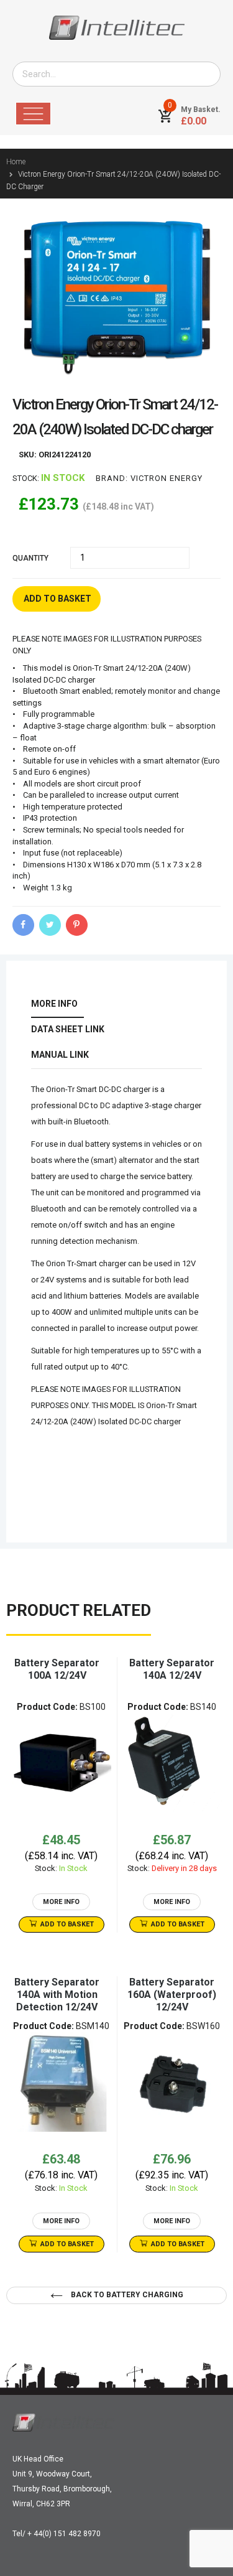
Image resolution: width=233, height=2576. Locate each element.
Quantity (30, 558)
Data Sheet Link (68, 1029)
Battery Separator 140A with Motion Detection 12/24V (57, 1995)
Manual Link (60, 1055)
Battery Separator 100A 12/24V (57, 1669)
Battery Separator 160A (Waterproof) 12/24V (172, 1995)
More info (54, 1004)
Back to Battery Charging (126, 2295)
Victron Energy (167, 478)
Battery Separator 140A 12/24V (172, 1669)
